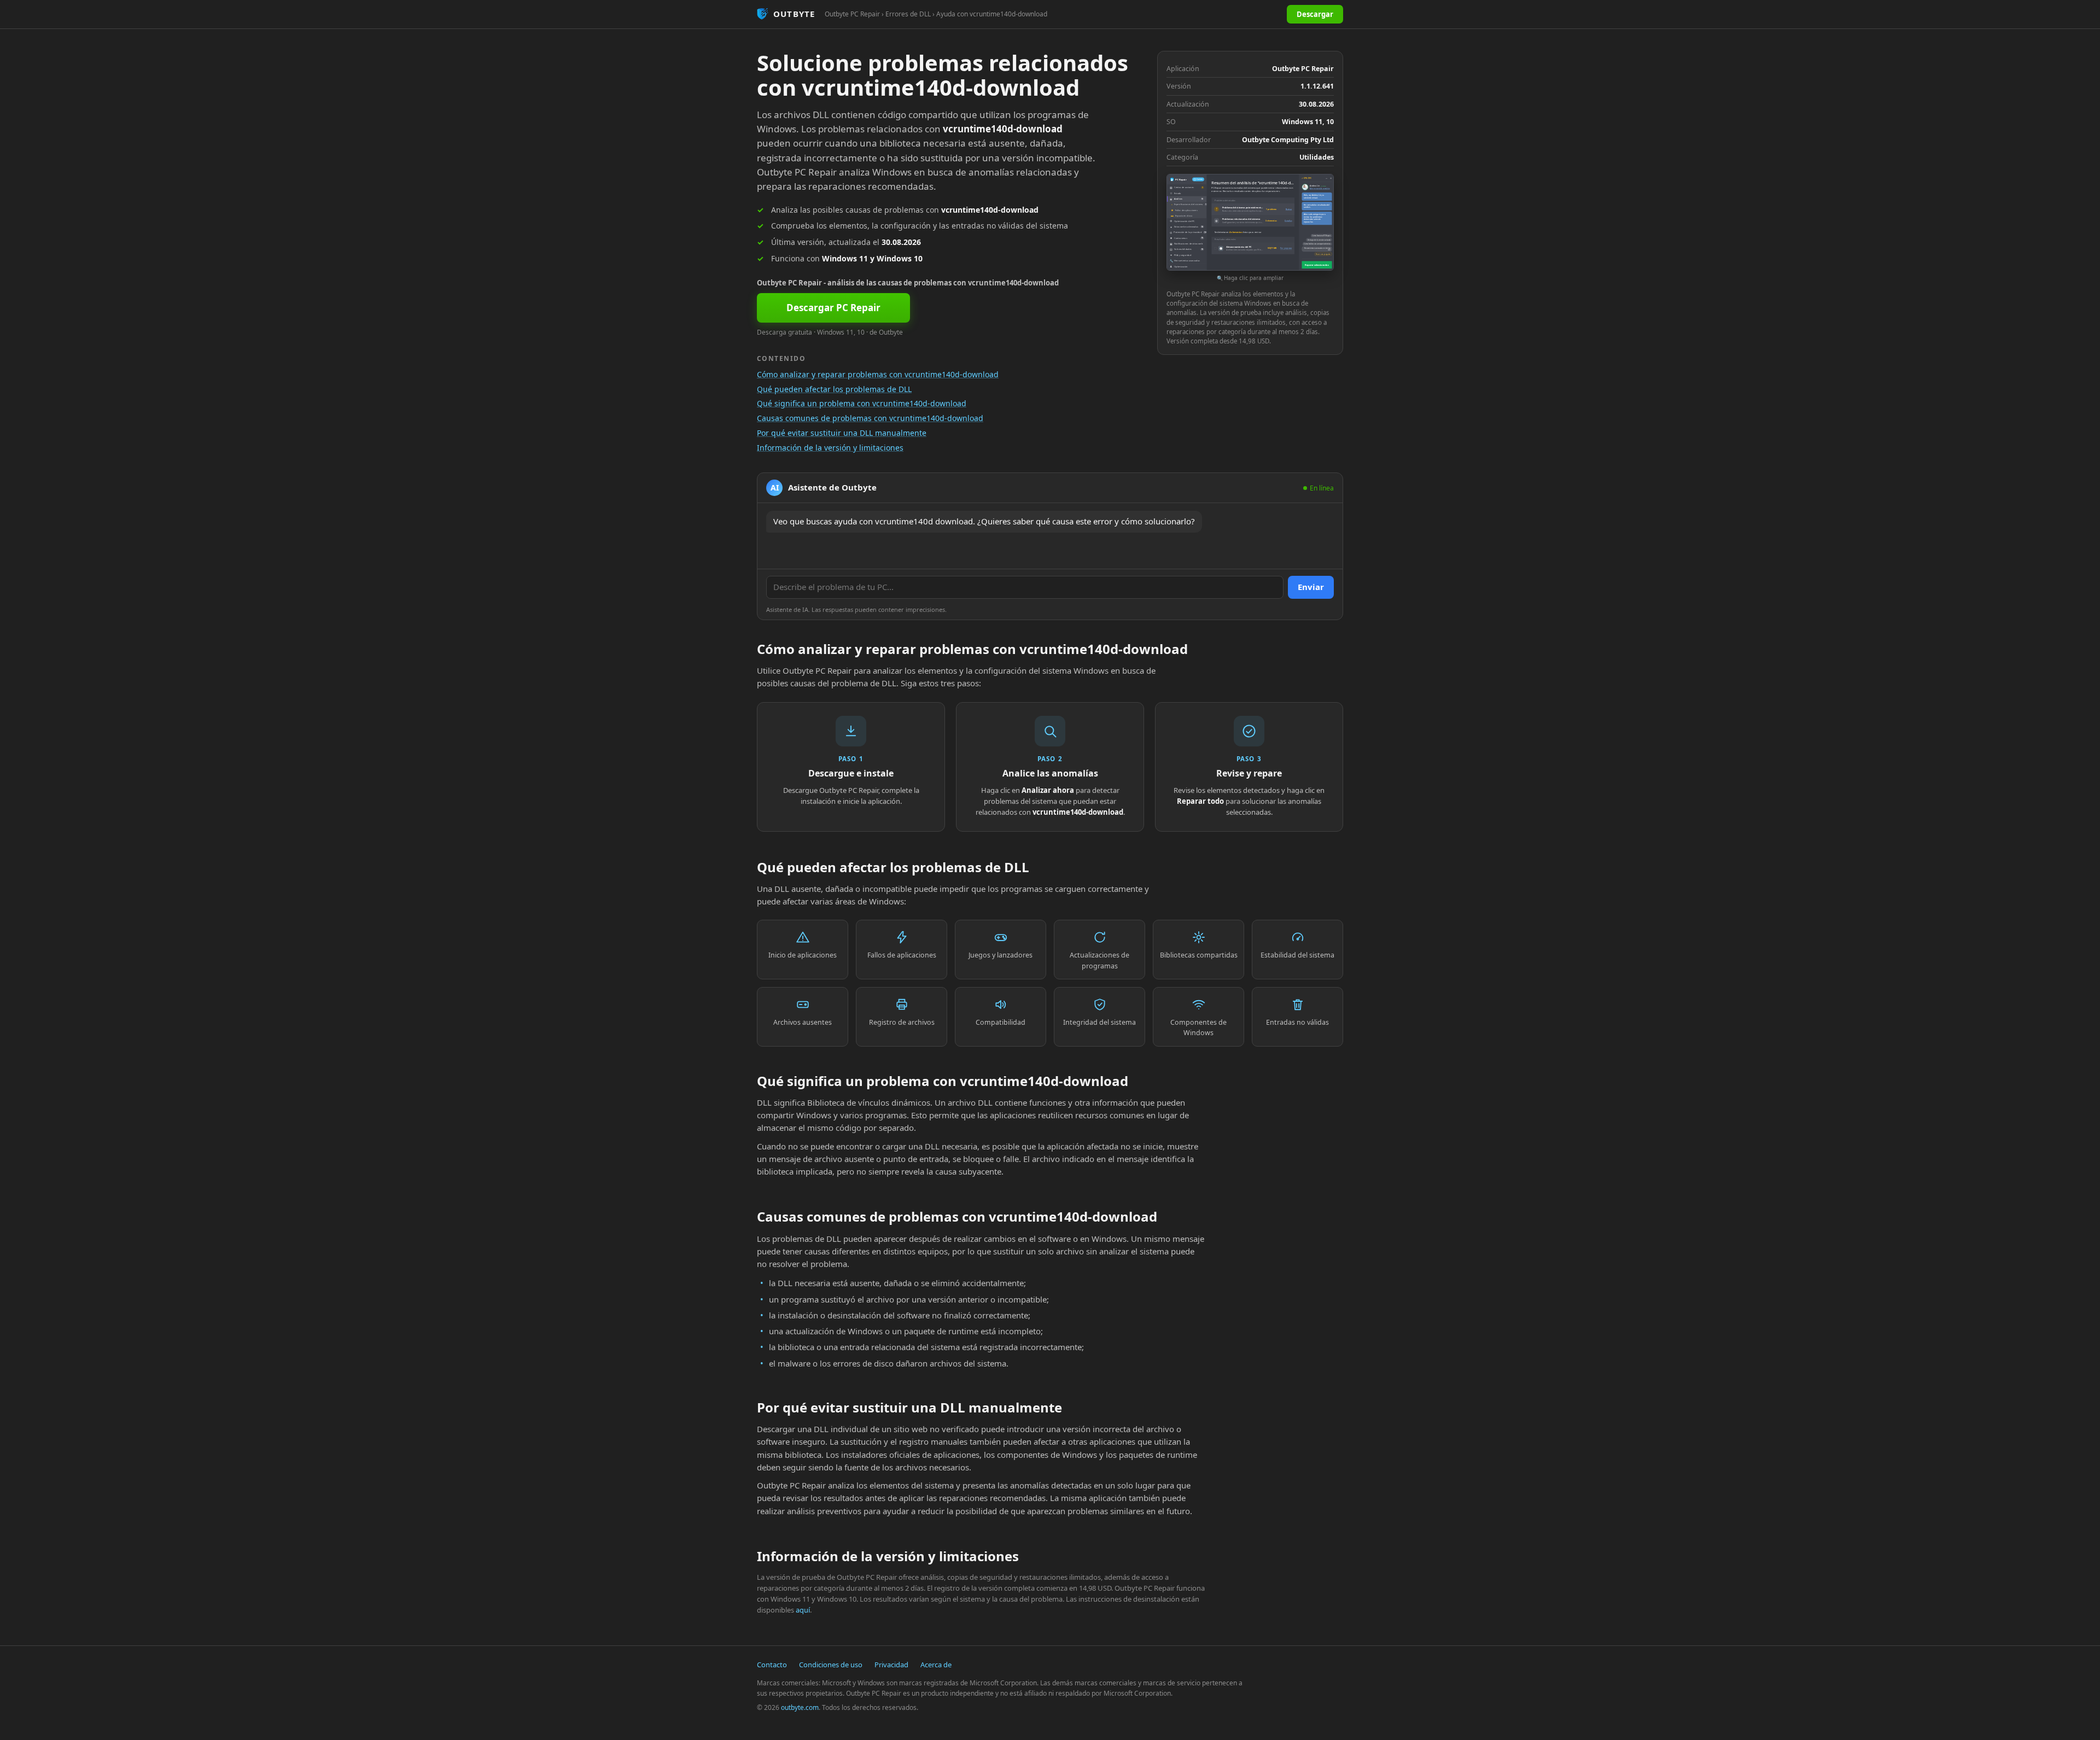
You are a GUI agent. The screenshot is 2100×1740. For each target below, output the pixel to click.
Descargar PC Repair (833, 308)
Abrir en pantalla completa (1320, 189)
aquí (803, 1610)
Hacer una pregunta (1323, 254)
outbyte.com (800, 1707)
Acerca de (936, 1665)
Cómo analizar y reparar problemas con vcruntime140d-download (878, 374)
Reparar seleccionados (1317, 265)
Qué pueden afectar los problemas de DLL (834, 389)
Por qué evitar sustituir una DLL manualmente (842, 433)
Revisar (1289, 209)
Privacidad (891, 1665)
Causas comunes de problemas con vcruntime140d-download (870, 418)
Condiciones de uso (831, 1665)
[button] (1250, 228)
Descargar (1315, 14)
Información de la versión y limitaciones (830, 448)
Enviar (1311, 587)
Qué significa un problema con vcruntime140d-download (862, 403)
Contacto (772, 1665)
